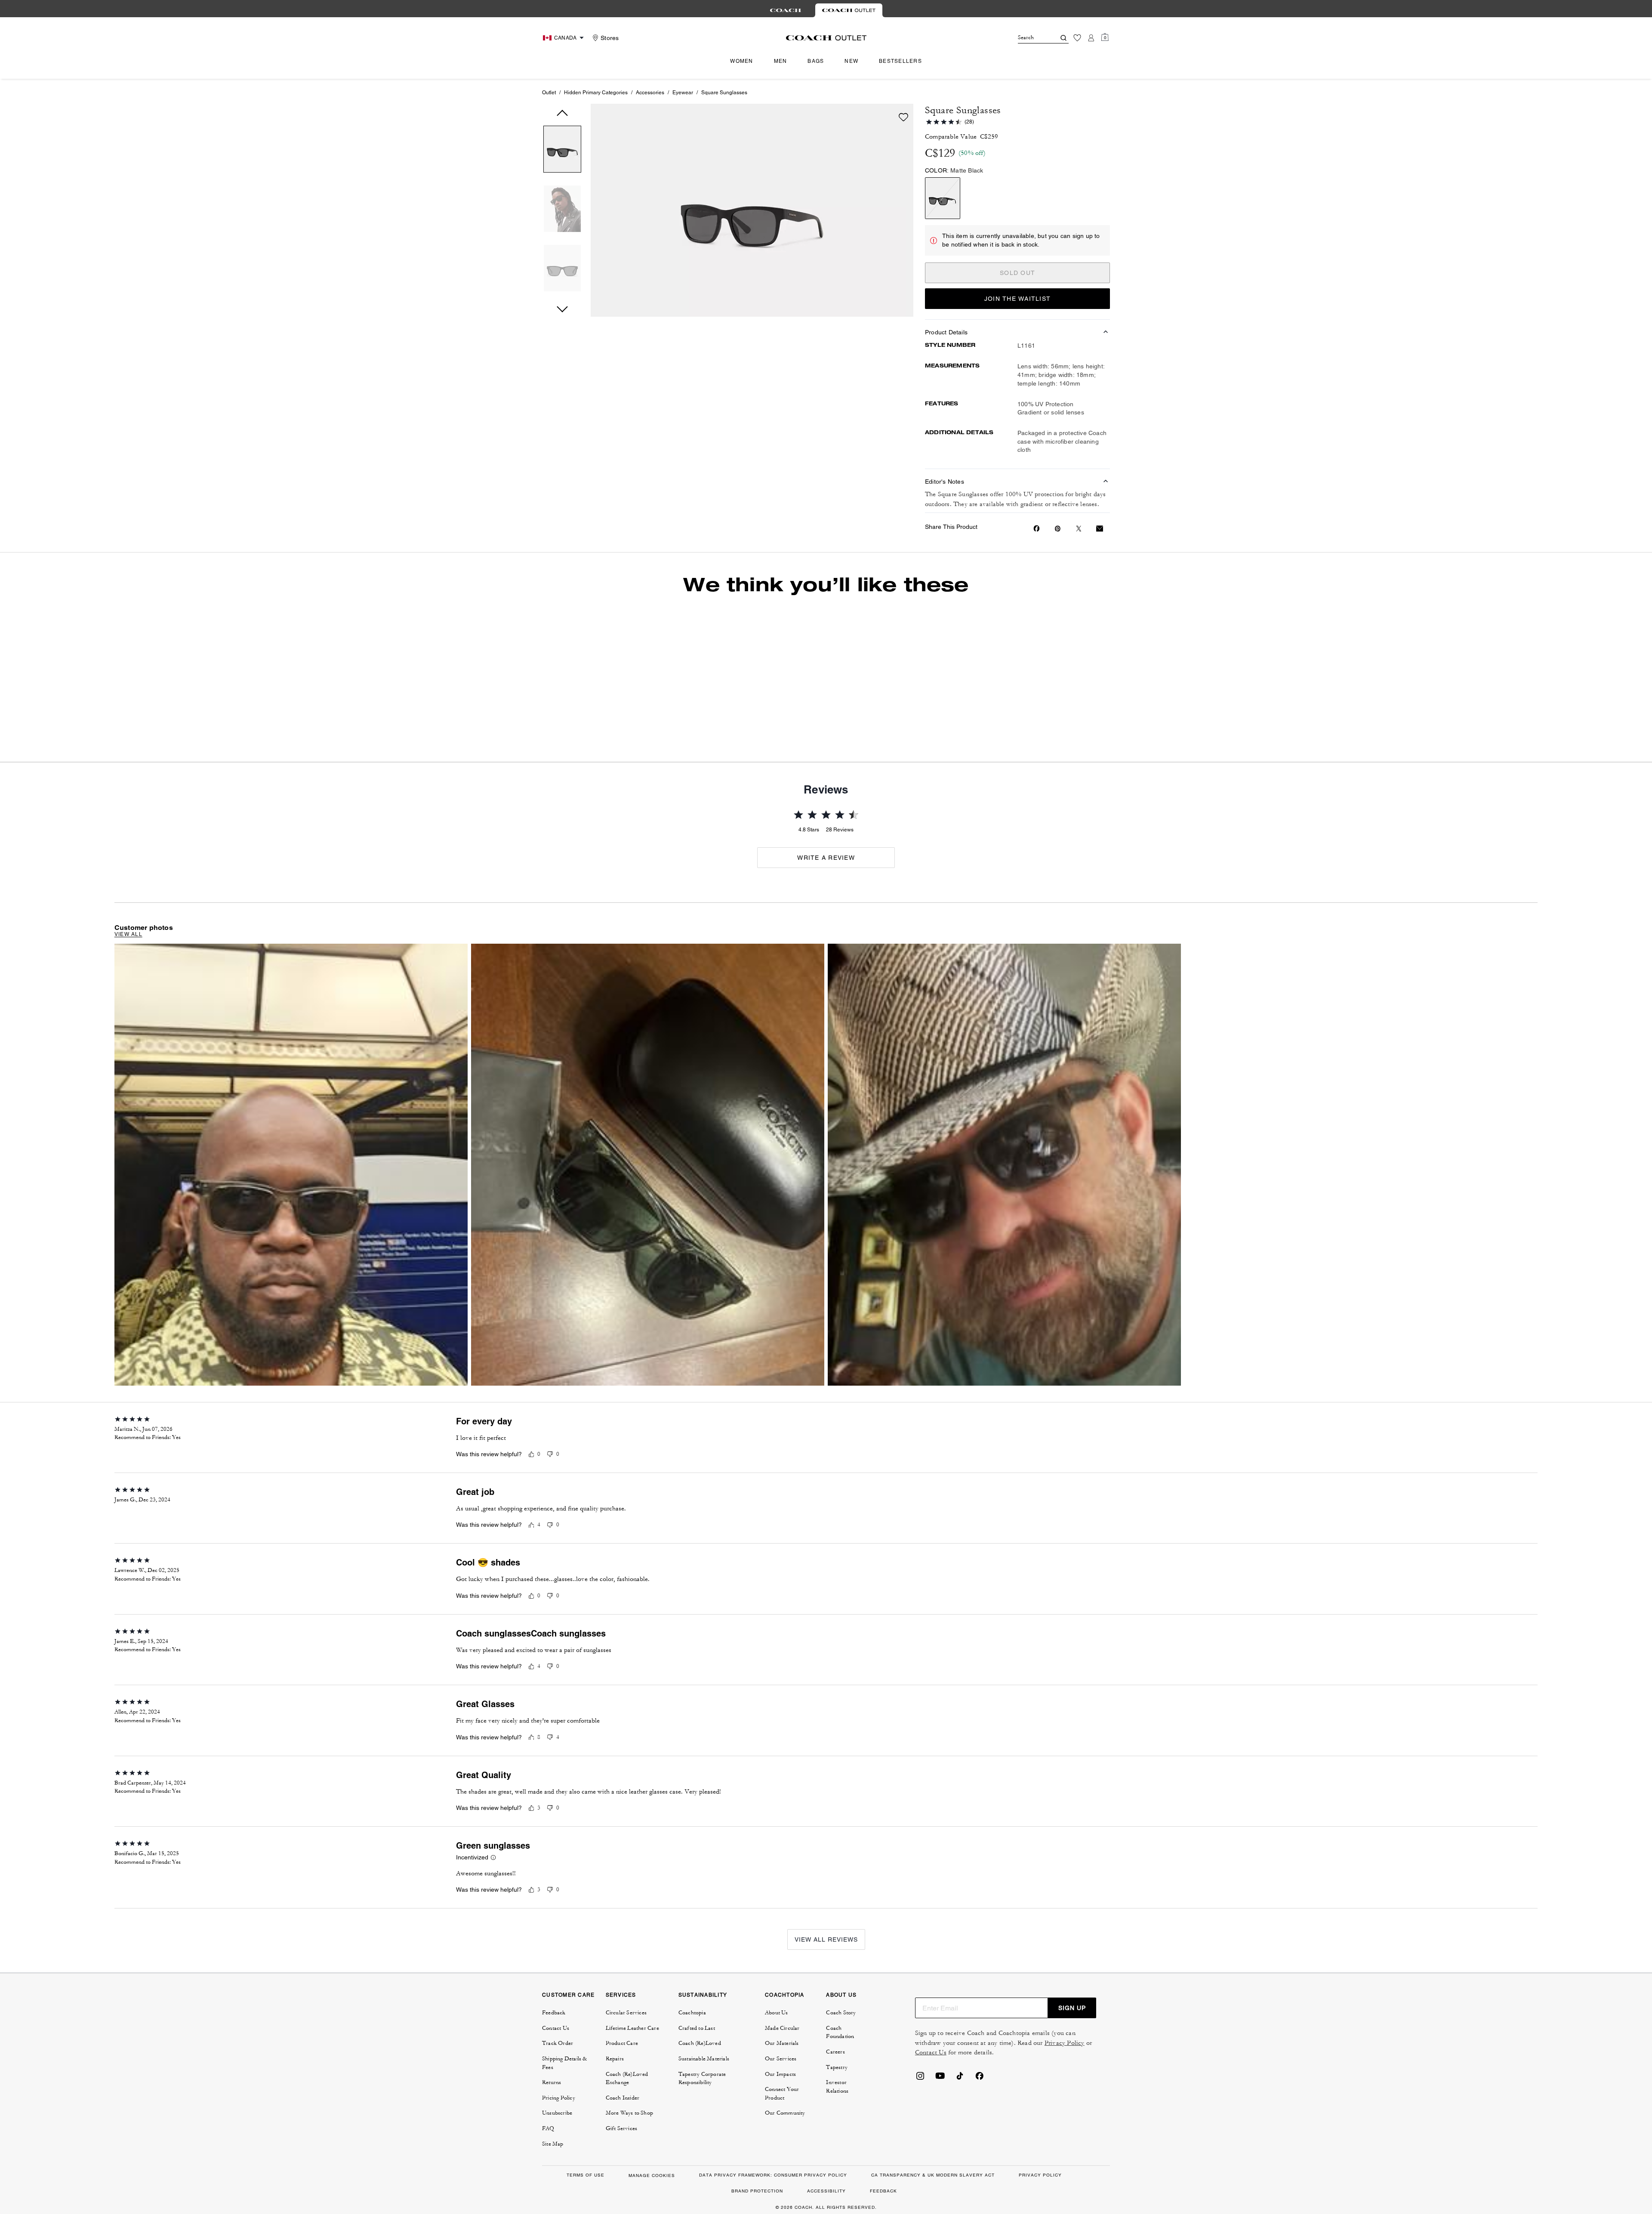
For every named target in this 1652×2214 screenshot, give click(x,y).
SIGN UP (1072, 2058)
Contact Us (931, 2103)
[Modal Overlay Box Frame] (1523, 2112)
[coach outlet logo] (826, 38)
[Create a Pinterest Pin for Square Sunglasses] (1058, 529)
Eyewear (683, 93)
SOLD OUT (1017, 273)
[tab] (786, 10)
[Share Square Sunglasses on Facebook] (1037, 528)
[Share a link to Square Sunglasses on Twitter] (1079, 529)
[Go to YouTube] (940, 2129)
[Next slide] (1035, 670)
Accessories (650, 93)
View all (128, 985)
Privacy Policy (1065, 2093)
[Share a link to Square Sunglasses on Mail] (1100, 529)
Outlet (549, 93)
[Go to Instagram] (920, 2129)
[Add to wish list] (903, 117)
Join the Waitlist (1017, 299)
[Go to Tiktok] (960, 2129)
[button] (562, 151)
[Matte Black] (943, 198)
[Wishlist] (1077, 38)
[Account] (1091, 38)
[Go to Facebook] (980, 2129)
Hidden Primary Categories (596, 93)
